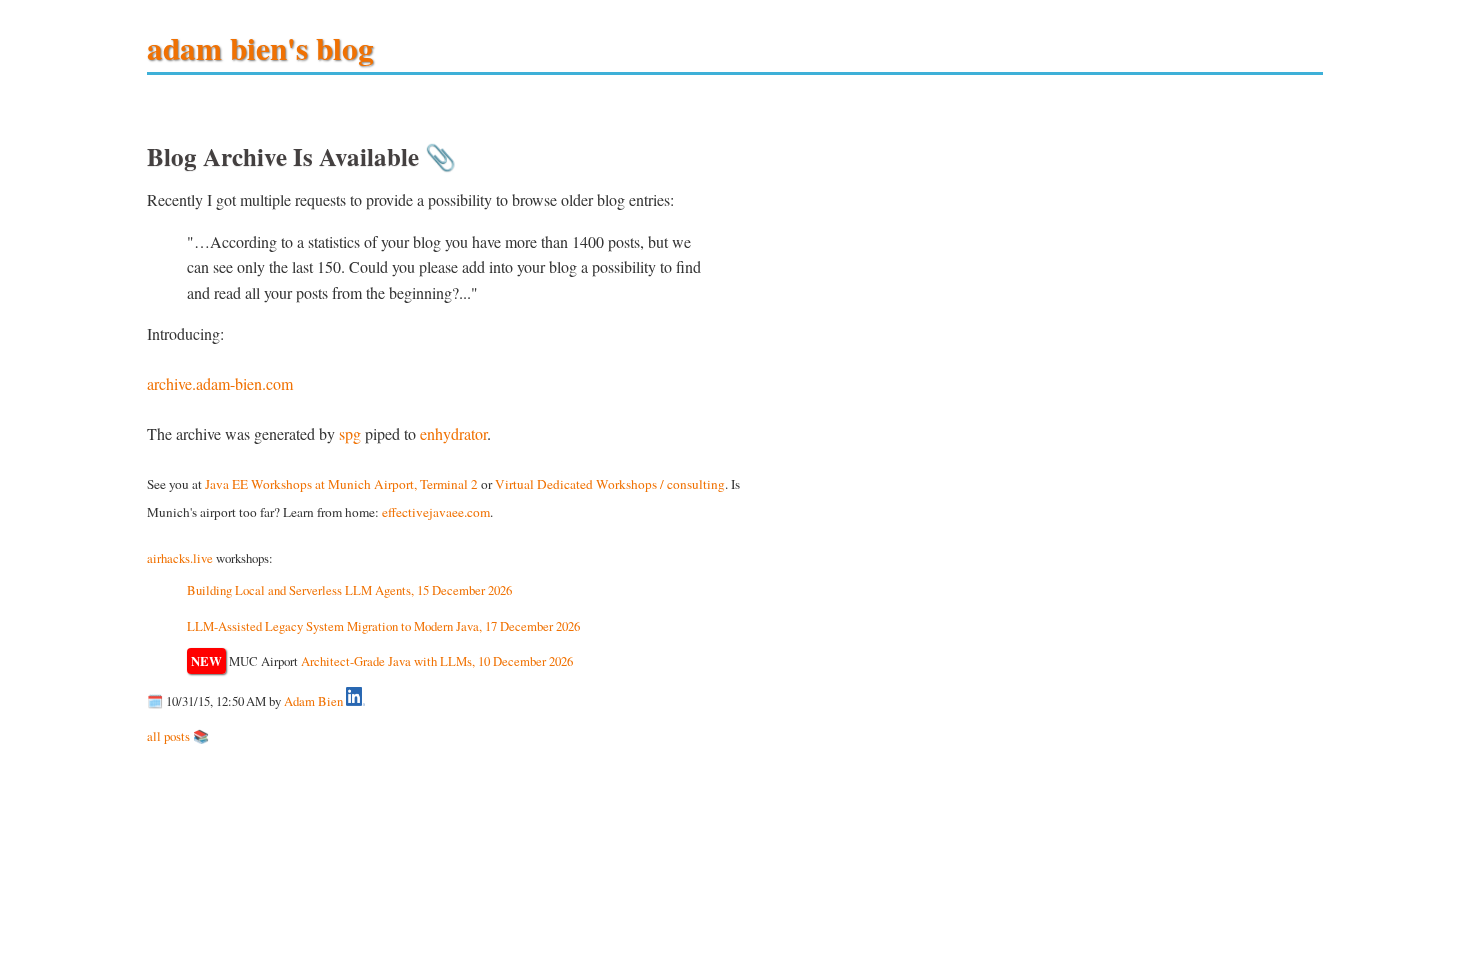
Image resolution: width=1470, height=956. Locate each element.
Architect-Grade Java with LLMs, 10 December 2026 (437, 661)
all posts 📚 (178, 736)
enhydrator (453, 433)
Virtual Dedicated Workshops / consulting (610, 484)
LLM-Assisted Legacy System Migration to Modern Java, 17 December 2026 (383, 626)
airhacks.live (180, 558)
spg (350, 433)
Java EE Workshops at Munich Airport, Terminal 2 (341, 484)
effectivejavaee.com (436, 512)
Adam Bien (313, 701)
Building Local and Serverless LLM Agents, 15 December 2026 (349, 590)
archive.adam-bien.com (220, 383)
